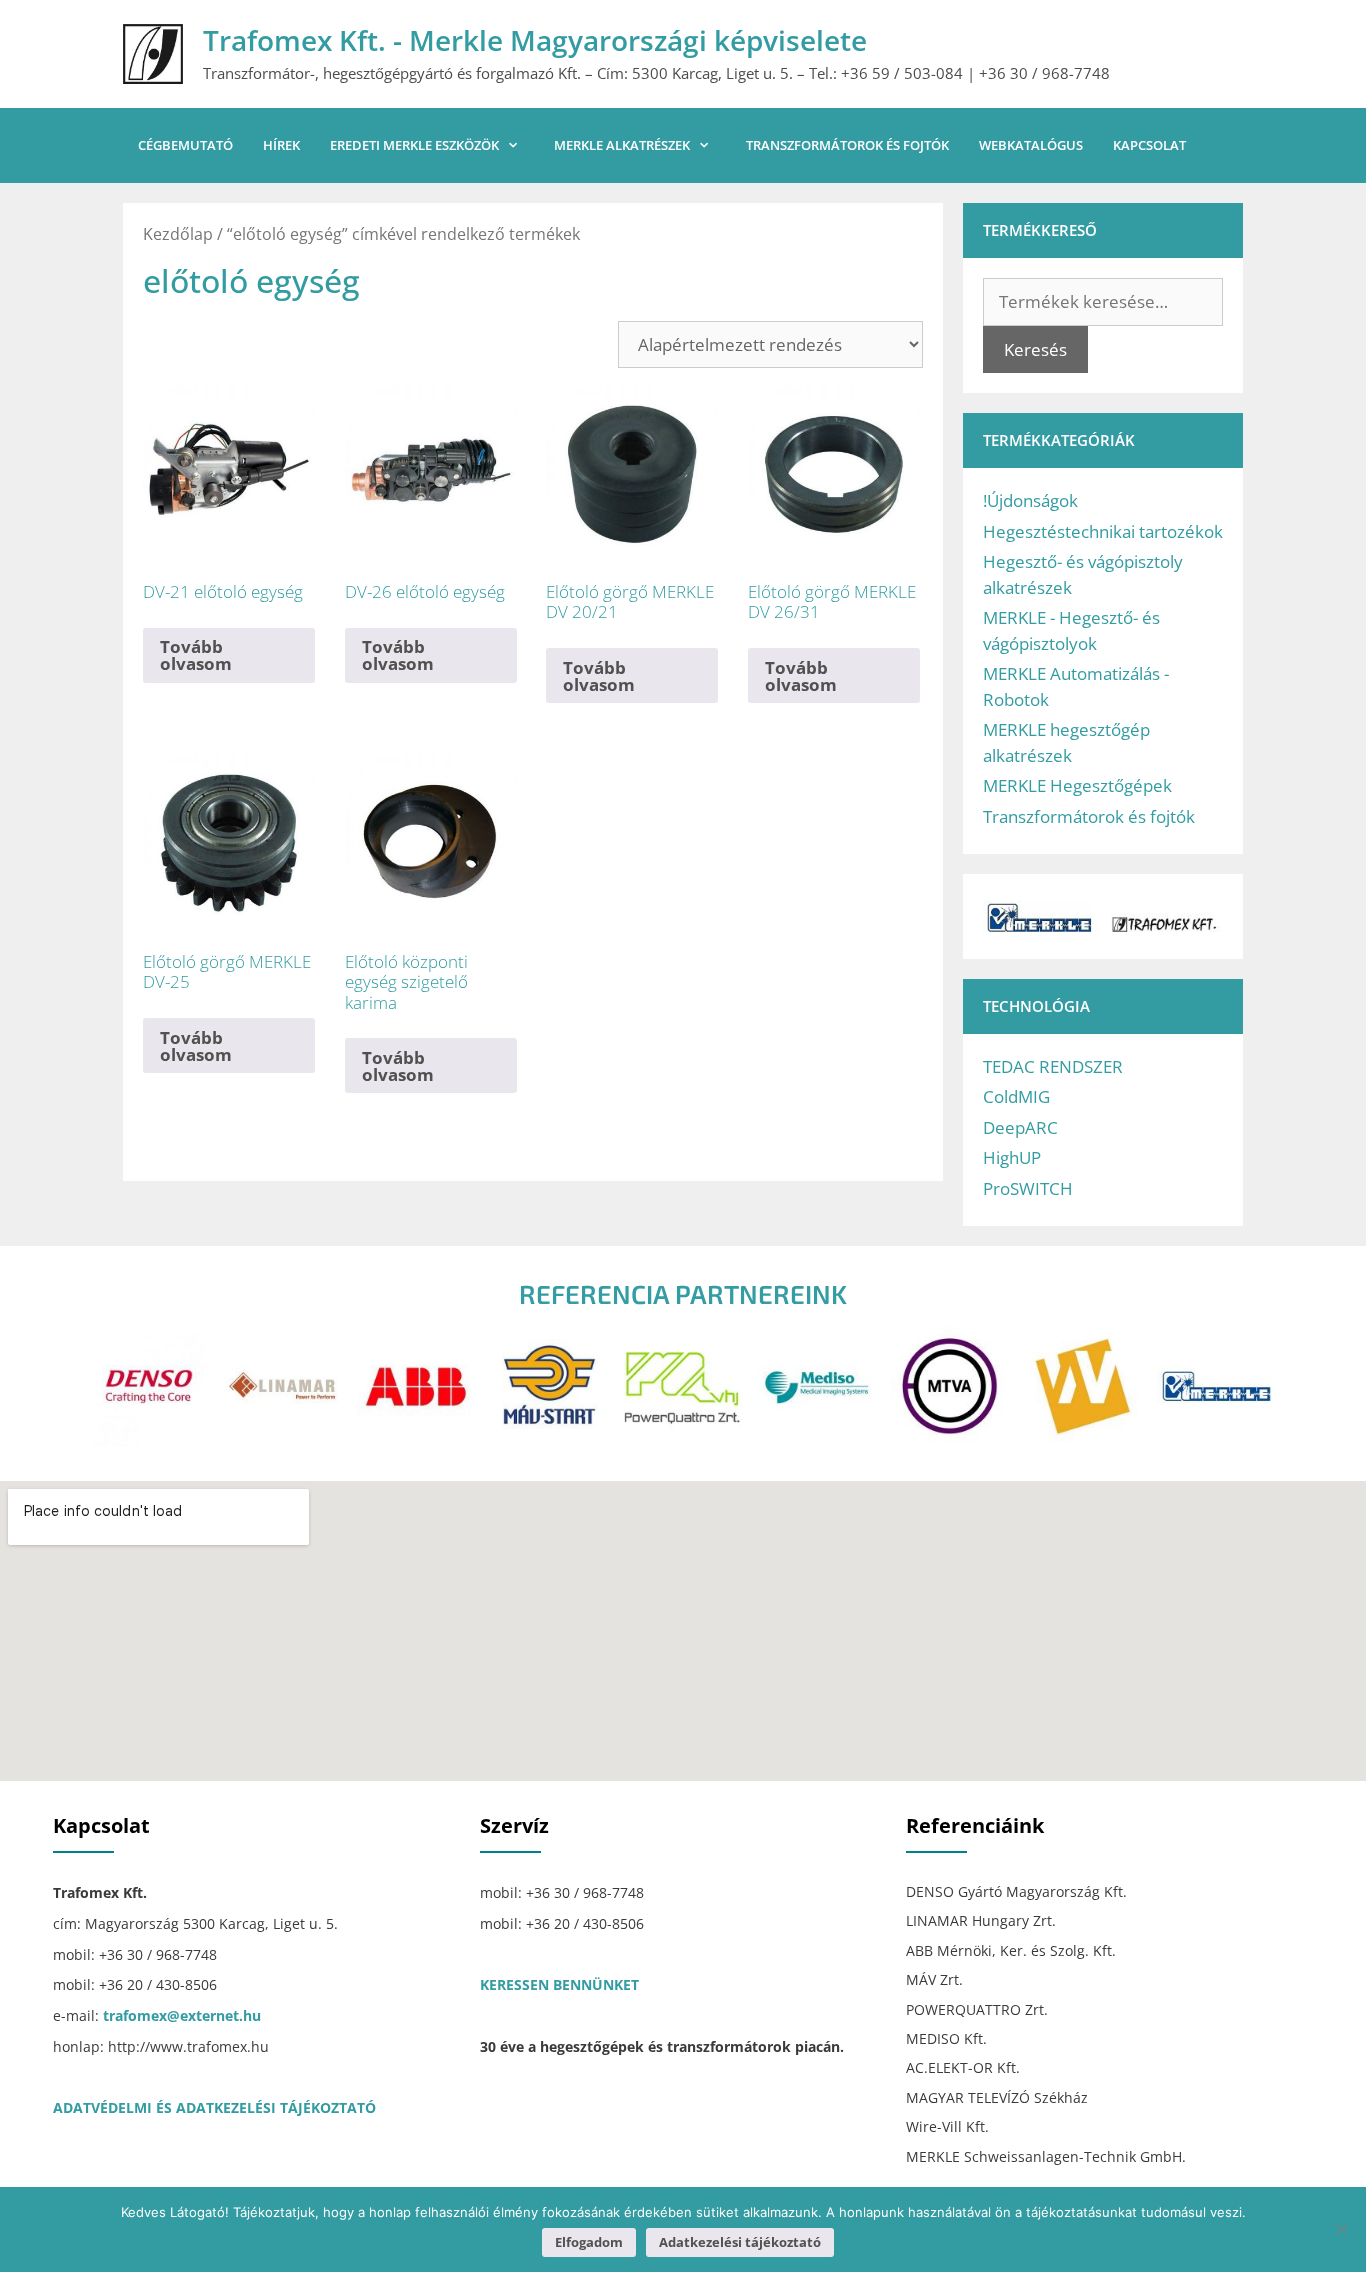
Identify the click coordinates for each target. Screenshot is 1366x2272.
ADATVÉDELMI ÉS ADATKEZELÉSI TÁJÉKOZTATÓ (214, 2107)
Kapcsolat (1149, 145)
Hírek (281, 145)
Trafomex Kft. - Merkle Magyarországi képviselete (535, 40)
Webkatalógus (1031, 145)
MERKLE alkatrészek (622, 145)
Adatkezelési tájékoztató (740, 2242)
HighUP (1012, 1157)
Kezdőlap (178, 234)
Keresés (1035, 349)
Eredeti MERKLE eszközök (414, 145)
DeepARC (1020, 1127)
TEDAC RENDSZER (1053, 1066)
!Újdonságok (1030, 500)
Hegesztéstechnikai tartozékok (1103, 531)
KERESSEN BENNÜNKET (559, 1984)
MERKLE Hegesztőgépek (1077, 785)
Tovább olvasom (196, 655)
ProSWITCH (1028, 1188)
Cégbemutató (185, 145)
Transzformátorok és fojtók (847, 145)
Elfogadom (589, 2242)
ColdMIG (1016, 1096)
